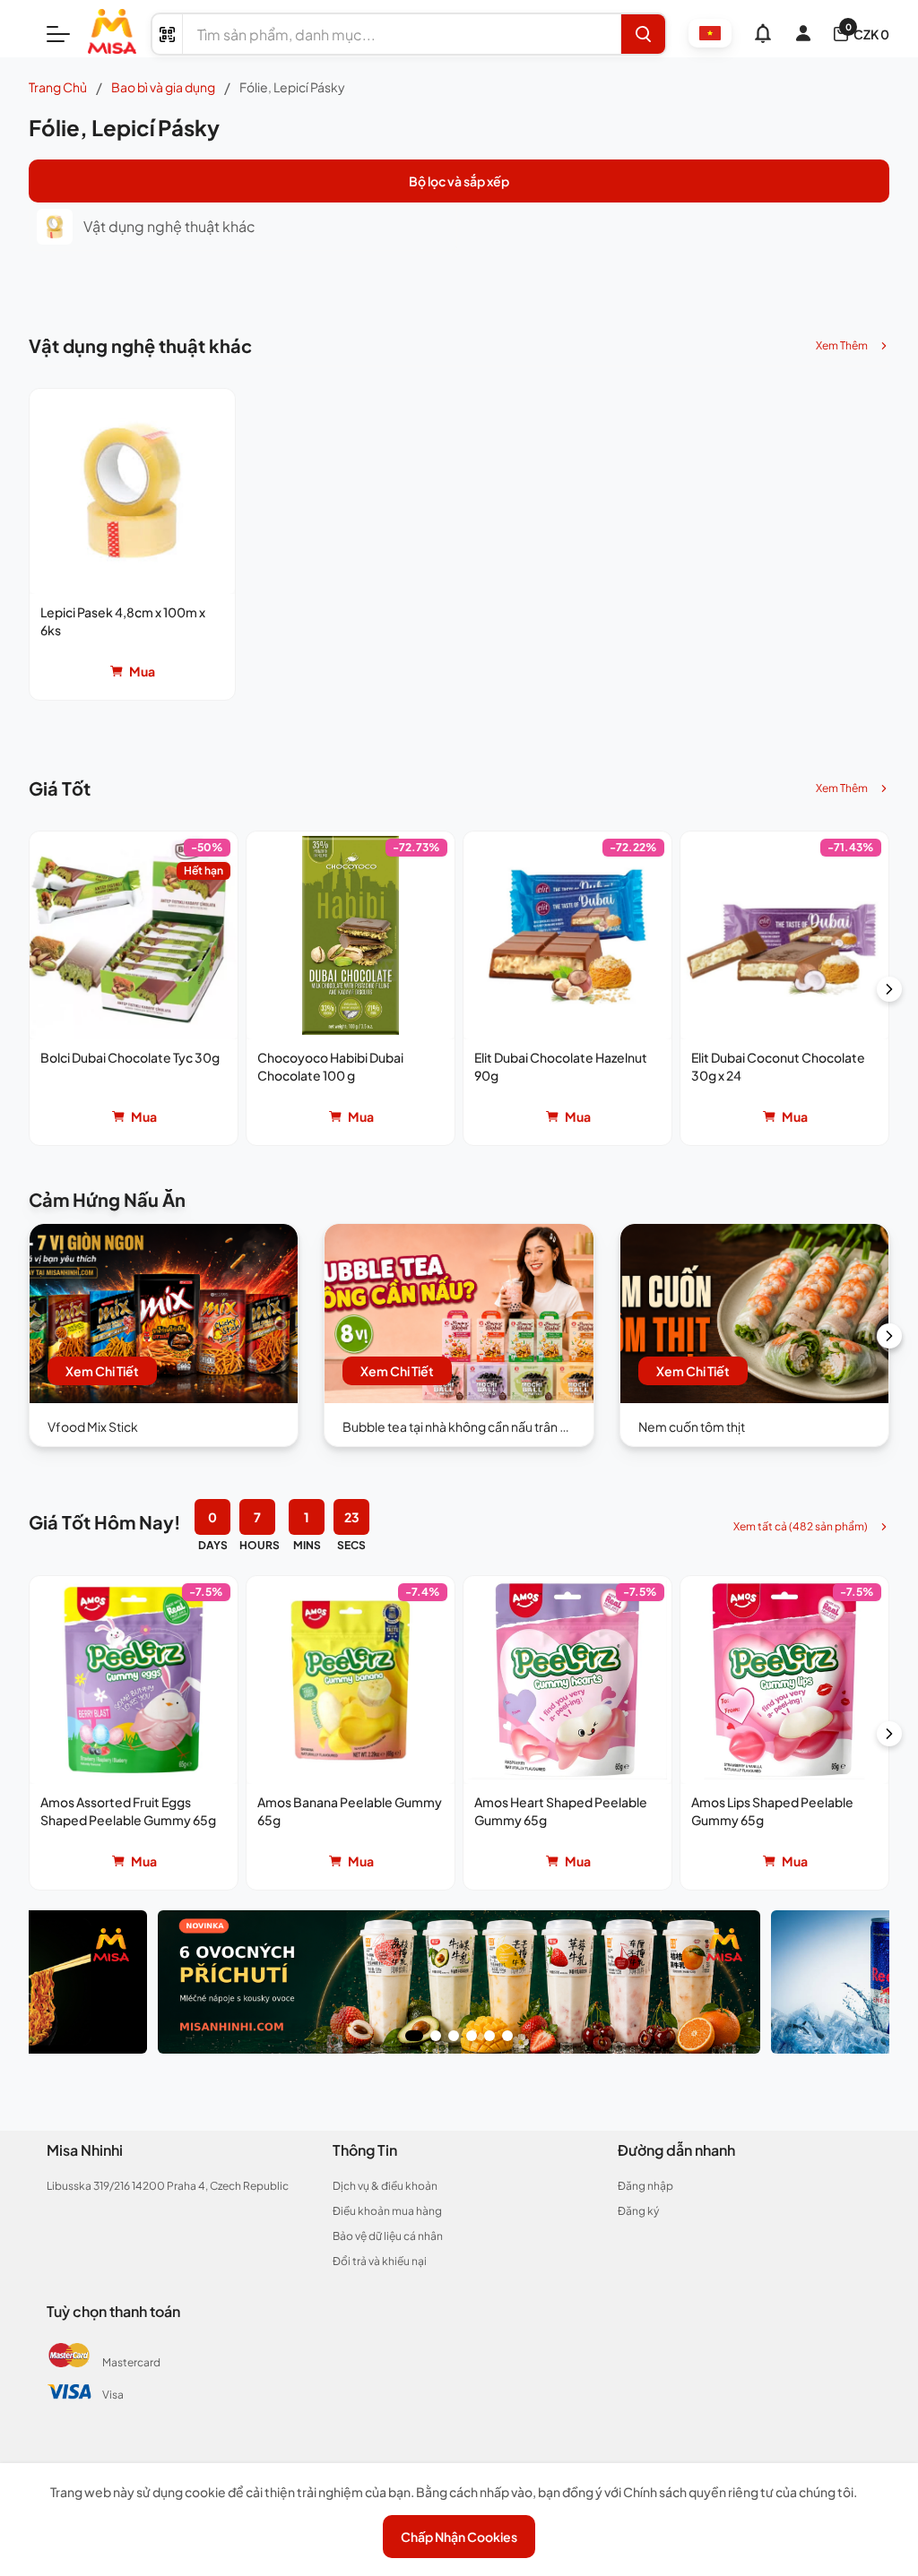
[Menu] (58, 34)
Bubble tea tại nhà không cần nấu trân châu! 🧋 (476, 1426)
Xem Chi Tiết (102, 1371)
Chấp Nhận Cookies (459, 2537)
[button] (132, 544)
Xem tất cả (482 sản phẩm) (801, 1526)
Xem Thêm (842, 345)
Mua (142, 671)
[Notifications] (763, 33)
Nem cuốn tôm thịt (692, 1426)
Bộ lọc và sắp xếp (459, 181)
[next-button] (889, 989)
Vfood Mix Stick (93, 1426)
